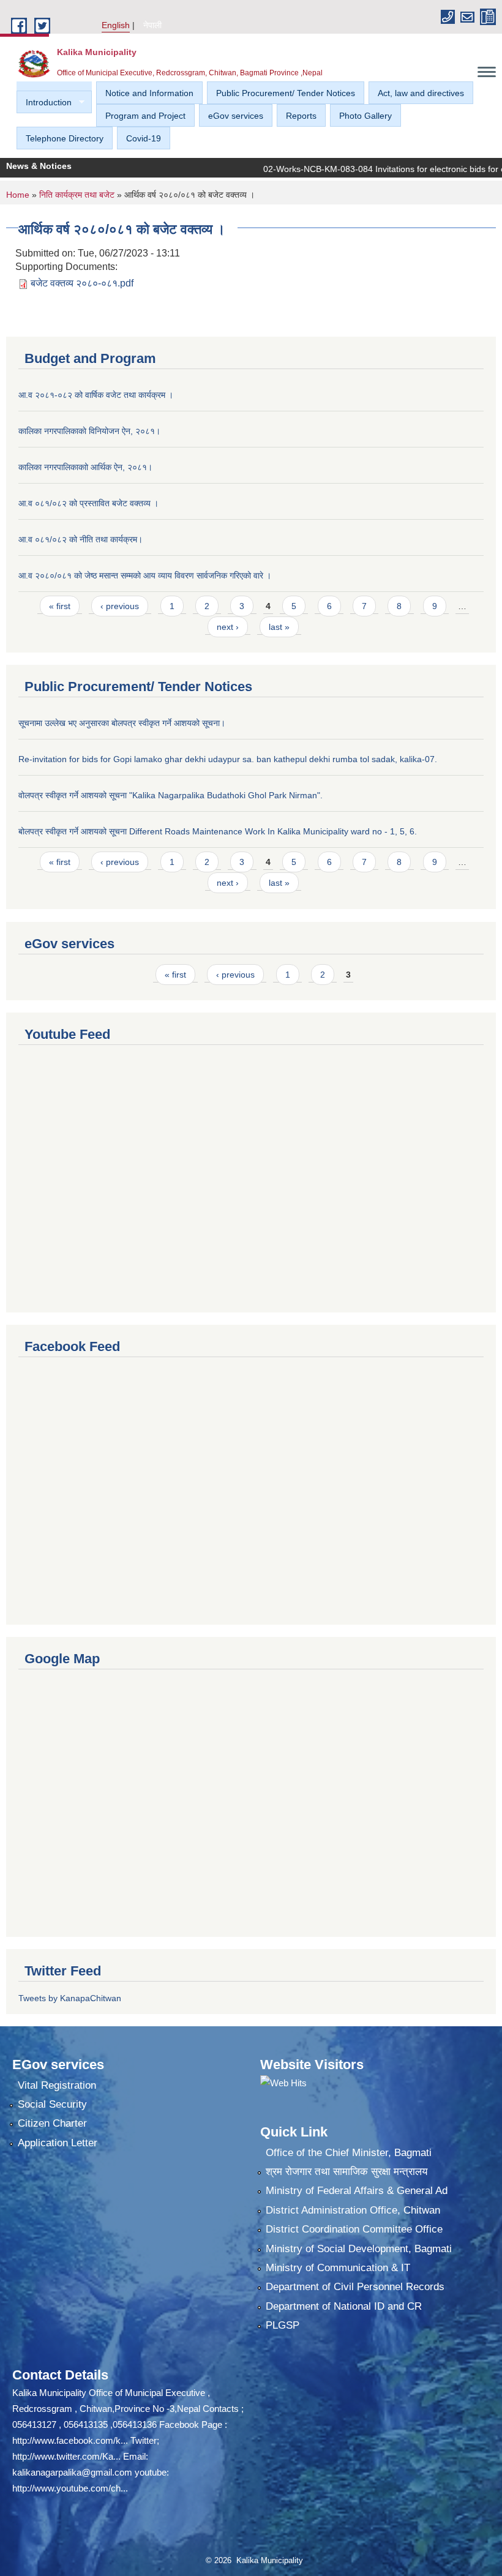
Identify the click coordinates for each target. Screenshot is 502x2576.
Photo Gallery (365, 116)
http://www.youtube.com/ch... (70, 2488)
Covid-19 (144, 138)
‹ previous (120, 606)
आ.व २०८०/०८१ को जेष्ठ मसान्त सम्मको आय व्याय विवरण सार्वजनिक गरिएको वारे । (145, 575)
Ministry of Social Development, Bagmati (359, 2249)
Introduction (44, 103)
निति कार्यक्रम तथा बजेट (77, 195)
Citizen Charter (52, 2123)
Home (18, 195)
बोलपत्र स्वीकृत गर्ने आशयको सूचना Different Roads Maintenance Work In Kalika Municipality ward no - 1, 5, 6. (218, 831)
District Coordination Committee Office (354, 2229)
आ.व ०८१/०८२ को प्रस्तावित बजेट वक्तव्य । (88, 503)
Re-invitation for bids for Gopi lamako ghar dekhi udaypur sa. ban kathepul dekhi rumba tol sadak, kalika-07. (228, 759)
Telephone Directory (65, 138)
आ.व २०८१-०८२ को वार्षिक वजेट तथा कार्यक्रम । (96, 395)
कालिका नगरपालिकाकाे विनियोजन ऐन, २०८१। (89, 431)
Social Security (52, 2104)
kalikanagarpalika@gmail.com (72, 2472)
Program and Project (145, 116)
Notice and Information (149, 93)
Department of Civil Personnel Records (355, 2287)
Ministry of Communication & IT (338, 2268)
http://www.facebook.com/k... (70, 2440)
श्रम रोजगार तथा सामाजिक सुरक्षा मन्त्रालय (347, 2172)
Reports (301, 116)
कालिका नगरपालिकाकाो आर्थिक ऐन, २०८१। (85, 467)
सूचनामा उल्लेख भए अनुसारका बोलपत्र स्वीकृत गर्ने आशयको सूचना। (122, 723)
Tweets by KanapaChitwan (70, 1998)
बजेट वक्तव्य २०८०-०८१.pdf (82, 283)
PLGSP (283, 2325)
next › (228, 627)
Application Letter (58, 2143)
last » (279, 627)
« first (60, 606)
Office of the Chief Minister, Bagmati (349, 2153)
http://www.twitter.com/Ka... (66, 2456)
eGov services (236, 116)
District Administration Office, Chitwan (353, 2210)
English (116, 25)
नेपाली (152, 25)
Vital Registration (57, 2085)
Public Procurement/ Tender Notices (286, 93)
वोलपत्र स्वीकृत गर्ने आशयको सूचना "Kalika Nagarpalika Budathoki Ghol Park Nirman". (170, 795)
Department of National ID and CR (344, 2306)
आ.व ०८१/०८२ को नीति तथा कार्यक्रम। (81, 539)
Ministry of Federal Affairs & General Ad (357, 2191)
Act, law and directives (421, 93)
